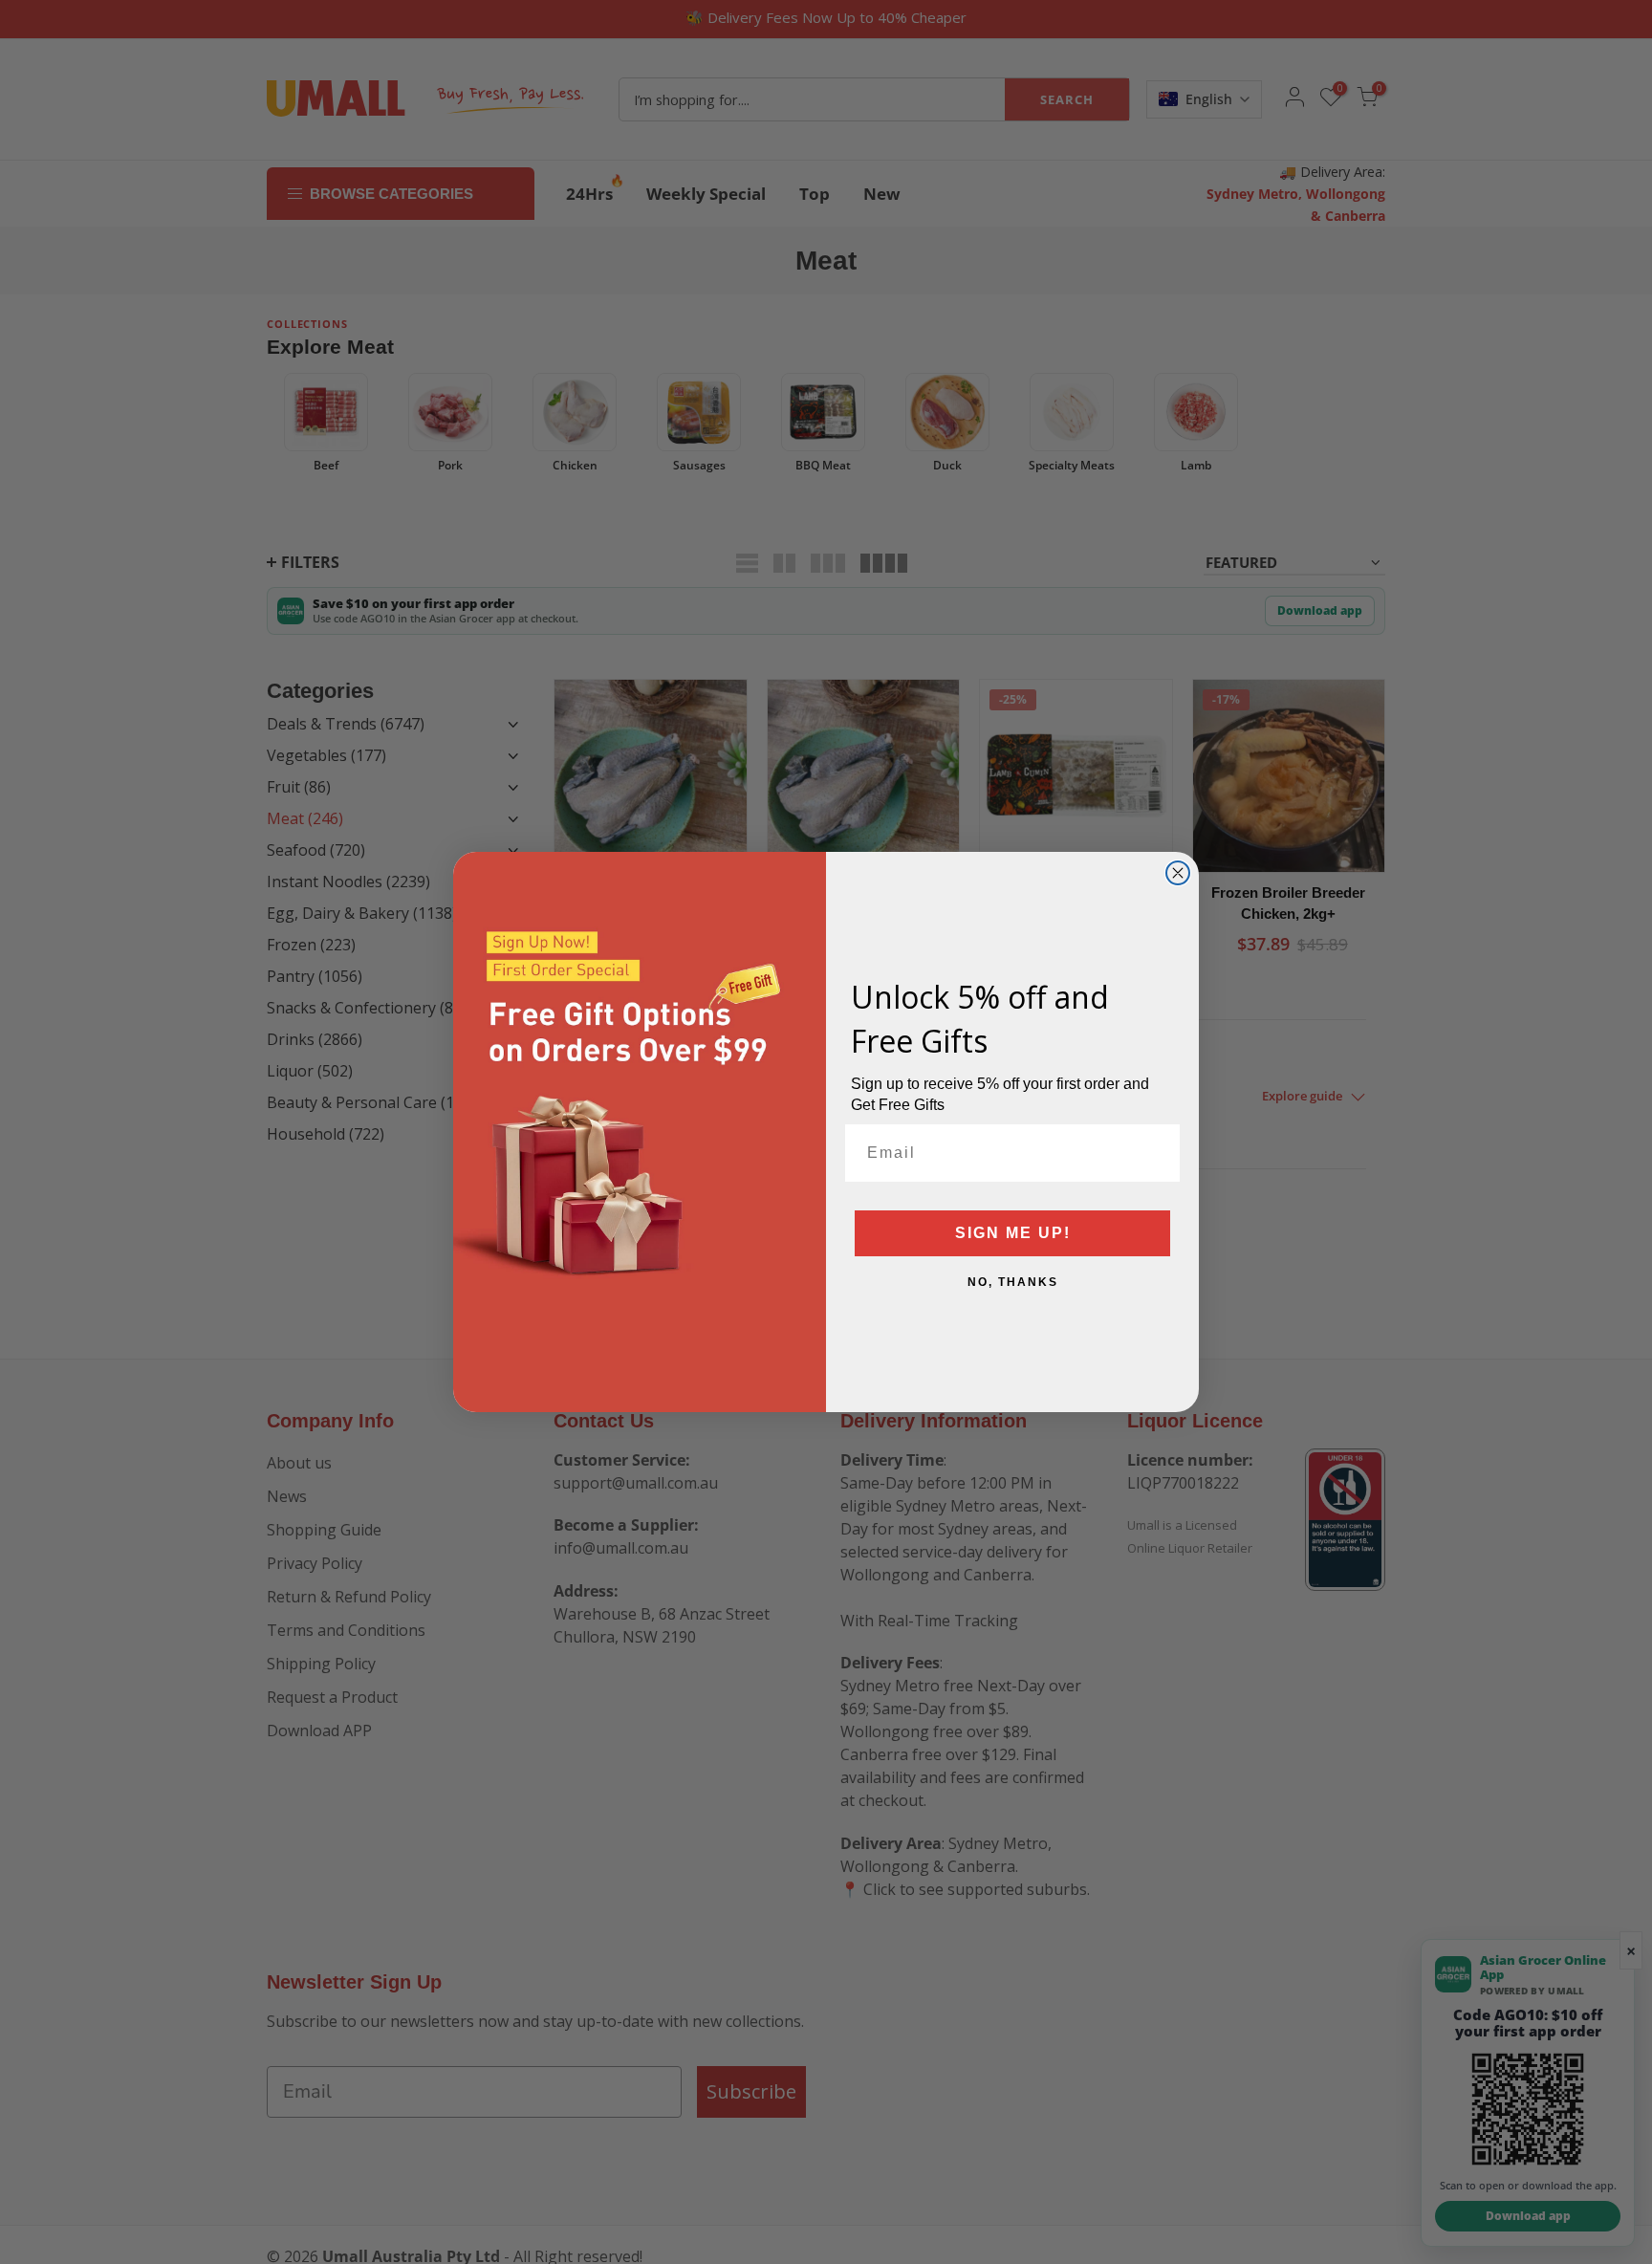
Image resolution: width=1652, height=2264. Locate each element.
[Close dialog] (1178, 873)
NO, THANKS (1013, 1282)
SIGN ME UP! (1013, 1233)
